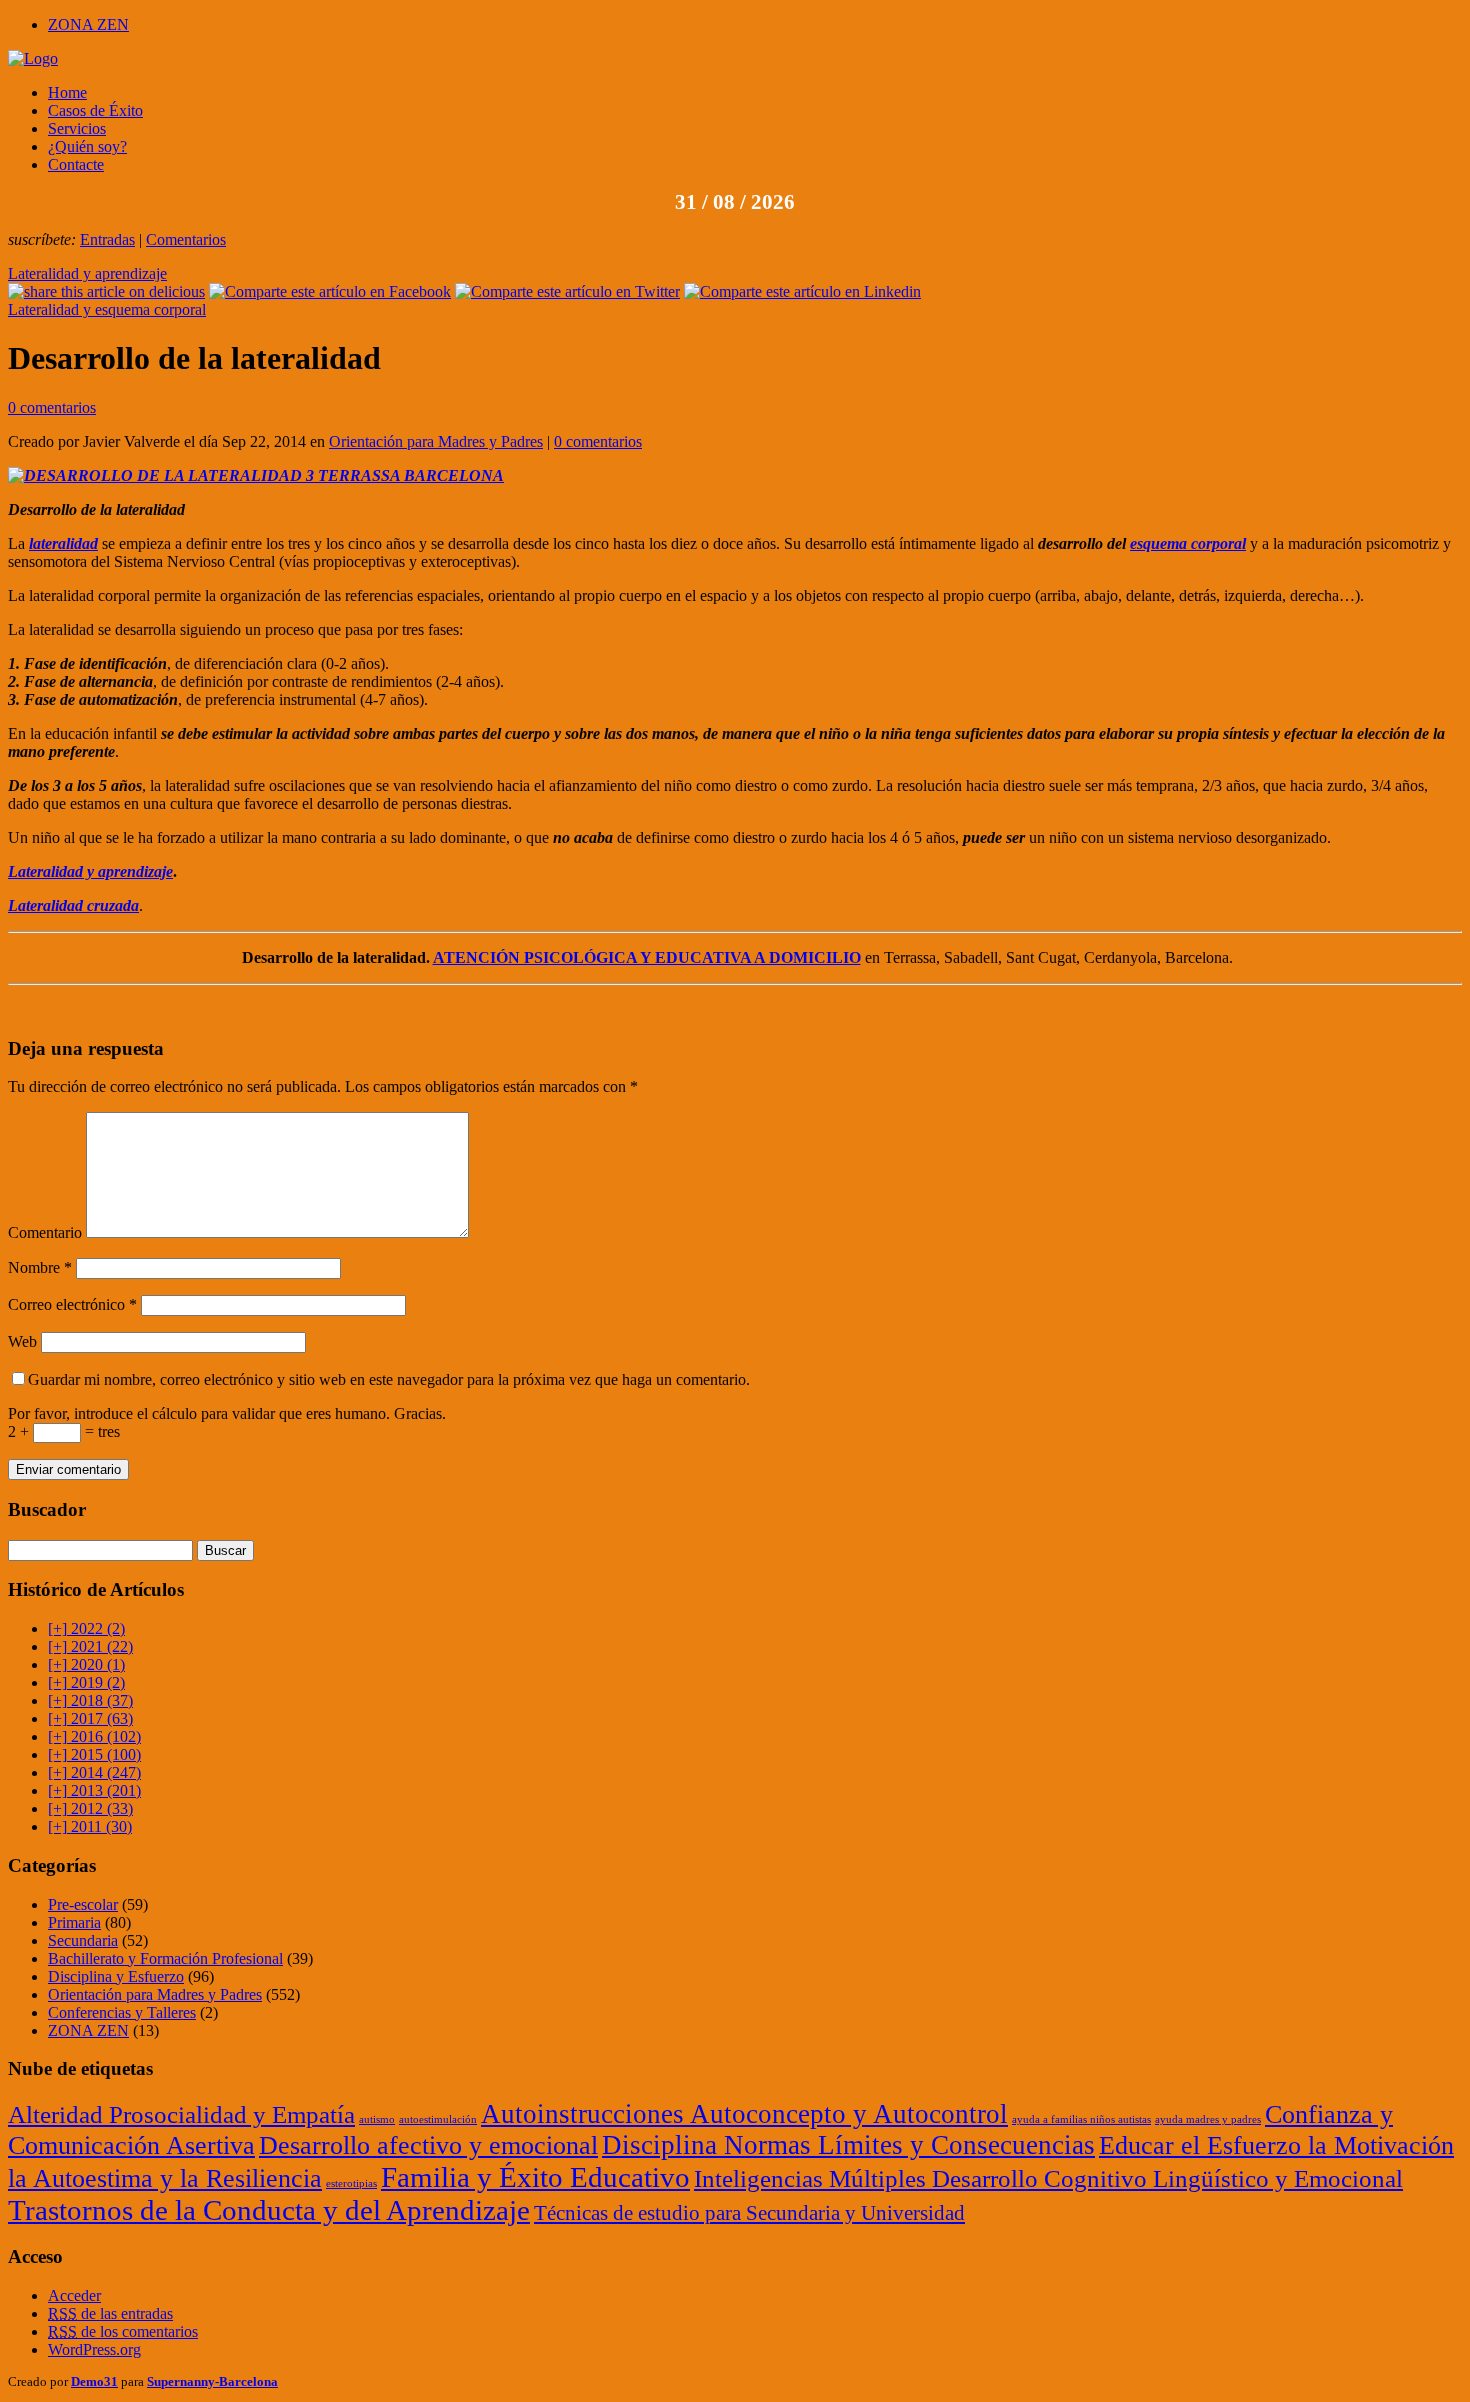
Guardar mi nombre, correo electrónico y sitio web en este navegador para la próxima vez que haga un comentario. (389, 1379)
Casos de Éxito (95, 110)
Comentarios (186, 239)
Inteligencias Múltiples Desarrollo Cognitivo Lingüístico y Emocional (1048, 2178)
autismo (377, 2119)
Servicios (77, 128)
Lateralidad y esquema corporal (107, 309)
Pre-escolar (83, 1904)
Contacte (76, 164)
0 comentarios (52, 407)
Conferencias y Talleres (122, 2012)
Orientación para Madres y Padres (436, 441)
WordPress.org (94, 2349)
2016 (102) (94, 1736)
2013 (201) (94, 1790)
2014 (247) (94, 1772)
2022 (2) (86, 1628)
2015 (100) (94, 1754)
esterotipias (351, 2183)
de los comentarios (123, 2331)
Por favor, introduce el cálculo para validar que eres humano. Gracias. (227, 1413)
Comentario (45, 1232)
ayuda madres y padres (1208, 2119)
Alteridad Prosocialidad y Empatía (181, 2114)
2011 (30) (90, 1826)
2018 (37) (90, 1700)
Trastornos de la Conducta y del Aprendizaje (269, 2210)
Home (67, 92)
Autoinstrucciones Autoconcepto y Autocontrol (744, 2114)
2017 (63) (90, 1718)
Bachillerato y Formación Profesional (165, 1958)
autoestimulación (438, 2119)
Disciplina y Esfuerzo (116, 1976)
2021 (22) (90, 1646)
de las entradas (110, 2313)
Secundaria (83, 1940)
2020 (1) (86, 1664)
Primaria (74, 1922)
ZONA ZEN (88, 24)
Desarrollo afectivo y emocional (428, 2145)
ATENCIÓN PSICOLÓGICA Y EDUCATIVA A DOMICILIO (647, 957)
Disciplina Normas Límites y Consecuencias (848, 2145)
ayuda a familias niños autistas (1081, 2119)
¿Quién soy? (87, 146)
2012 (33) (90, 1808)
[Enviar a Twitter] (567, 291)
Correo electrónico (72, 1304)
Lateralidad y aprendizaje (87, 273)
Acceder (74, 2295)
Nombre (40, 1267)
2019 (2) (86, 1682)
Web (22, 1341)
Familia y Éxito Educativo (535, 2177)
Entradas (107, 239)
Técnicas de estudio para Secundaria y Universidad (749, 2213)
